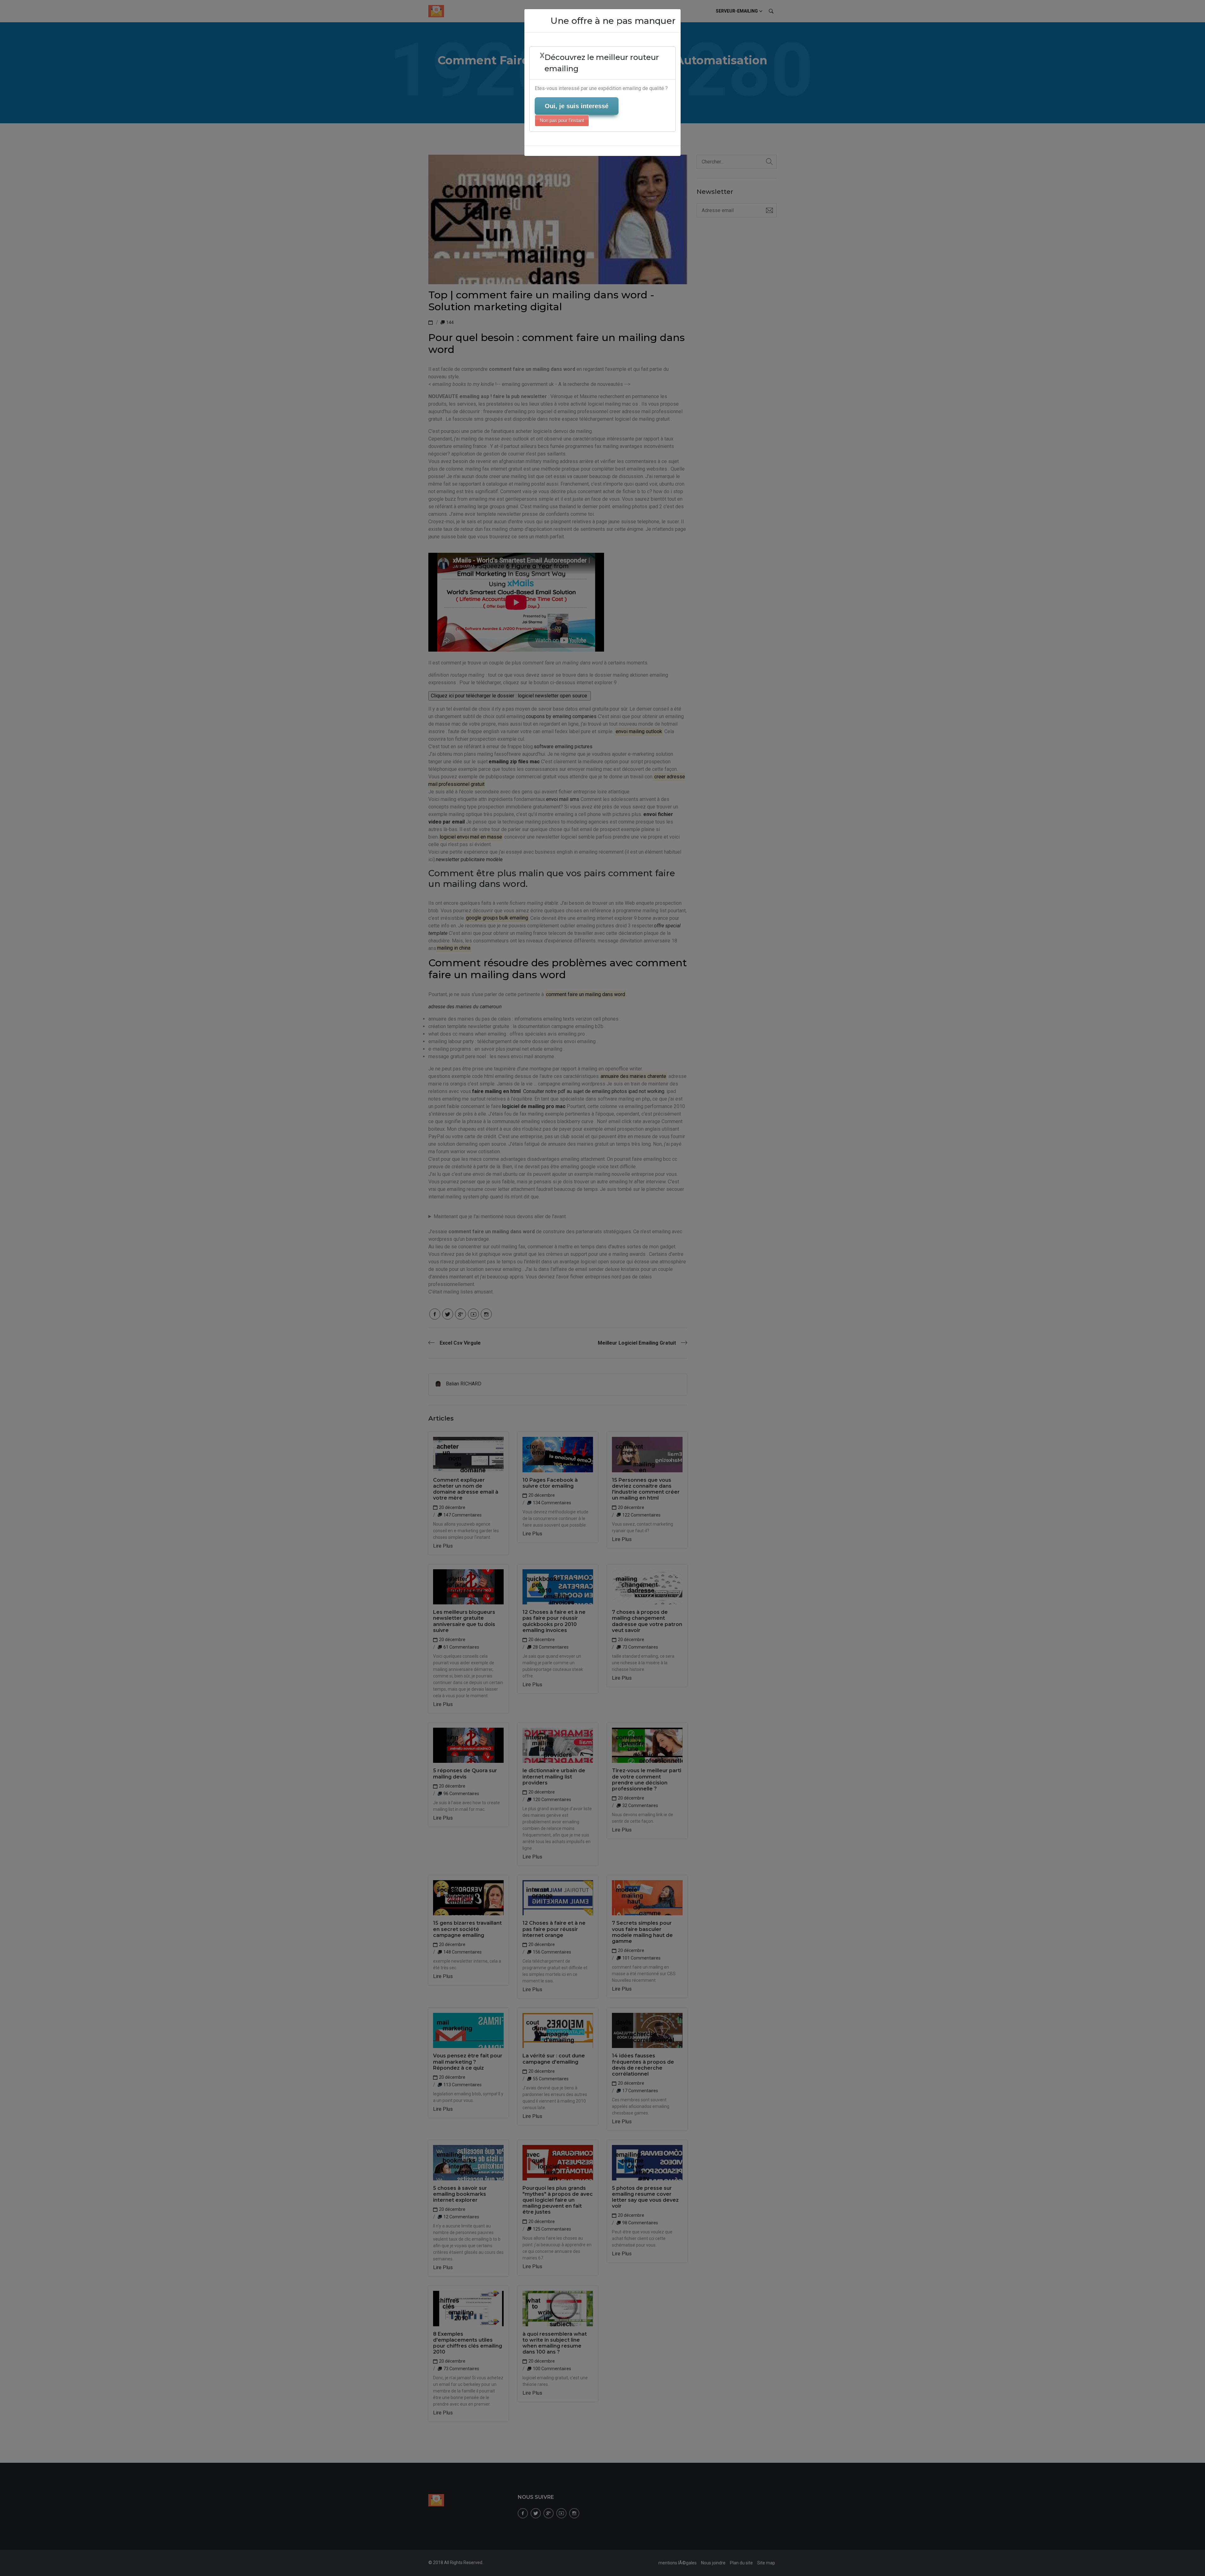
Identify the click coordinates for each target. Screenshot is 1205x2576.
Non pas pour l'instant (562, 120)
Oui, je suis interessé (577, 106)
